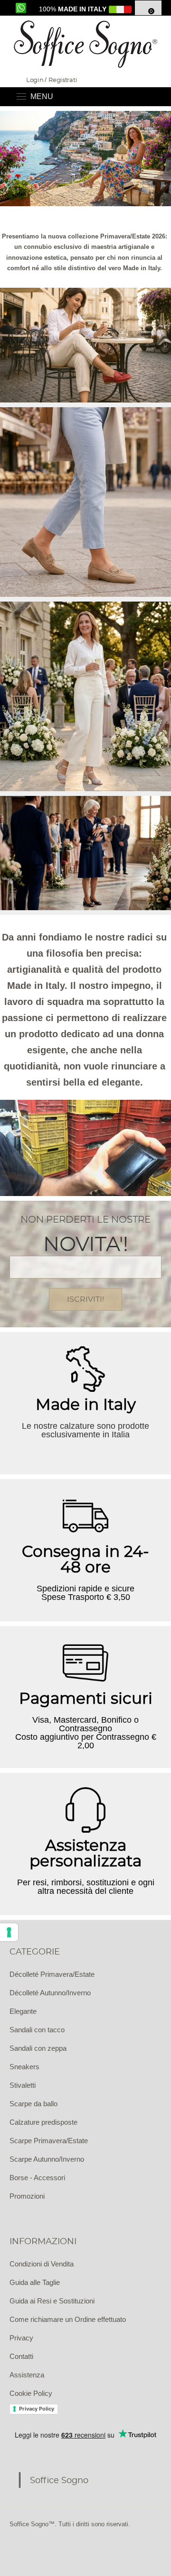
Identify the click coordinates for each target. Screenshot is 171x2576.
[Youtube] (66, 2548)
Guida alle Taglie (35, 2282)
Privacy (21, 2338)
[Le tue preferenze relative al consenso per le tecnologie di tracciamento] (9, 1932)
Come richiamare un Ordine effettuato (68, 2319)
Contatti (21, 2356)
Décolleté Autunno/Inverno (50, 1993)
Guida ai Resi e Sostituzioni (52, 2301)
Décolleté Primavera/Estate (52, 1974)
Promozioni (27, 2196)
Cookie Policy (31, 2393)
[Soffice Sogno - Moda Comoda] (85, 44)
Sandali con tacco (37, 2030)
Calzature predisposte (43, 2122)
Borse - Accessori (37, 2178)
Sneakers (24, 2067)
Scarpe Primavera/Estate (49, 2141)
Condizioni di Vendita (42, 2264)
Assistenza (27, 2375)
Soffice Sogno (59, 2480)
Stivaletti (23, 2085)
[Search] (152, 97)
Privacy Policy (37, 2409)
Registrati (63, 80)
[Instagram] (43, 2548)
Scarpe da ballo (33, 2104)
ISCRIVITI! (85, 1299)
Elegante (23, 2011)
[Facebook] (19, 2548)
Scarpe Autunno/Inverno (47, 2159)
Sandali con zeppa (38, 2048)
